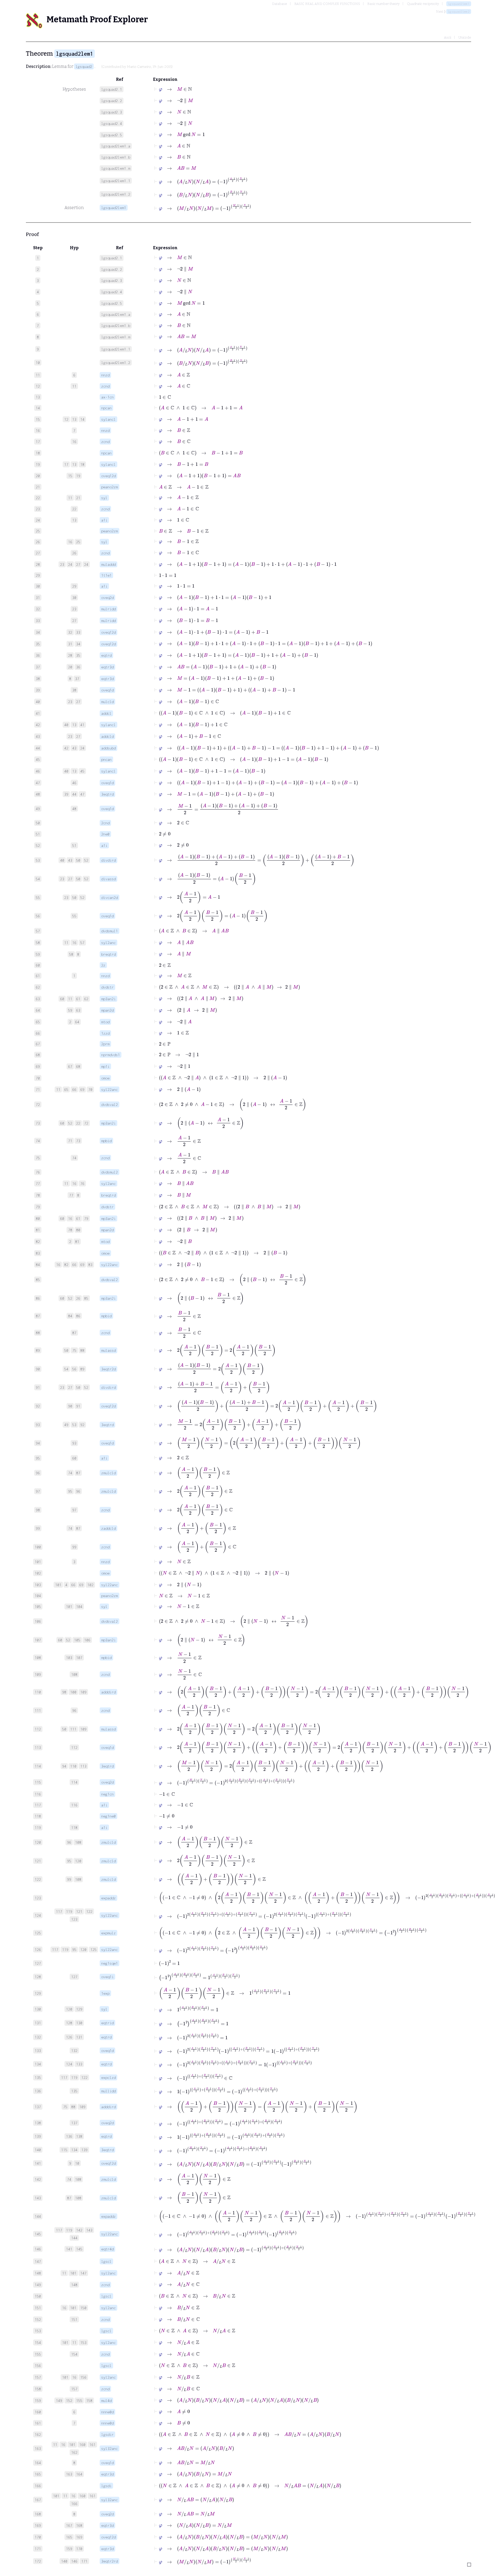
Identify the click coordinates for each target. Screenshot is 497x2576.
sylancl (108, 419)
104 (79, 1607)
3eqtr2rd (109, 2561)
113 (83, 1766)
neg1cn (107, 1794)
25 (78, 542)
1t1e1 (106, 575)
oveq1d (107, 690)
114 (74, 1782)
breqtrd (108, 954)
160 (82, 2445)
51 (74, 845)
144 (74, 2238)
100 (73, 1692)
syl (104, 498)
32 (70, 632)
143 (89, 2230)
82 (66, 1265)
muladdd (108, 564)
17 (66, 464)
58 (71, 954)
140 (64, 2561)
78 (70, 1230)
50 (78, 860)
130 (79, 2023)
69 (82, 1089)
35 (78, 655)
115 (64, 2150)
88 (82, 1350)
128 (69, 2023)
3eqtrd (107, 794)
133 (79, 2064)
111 (73, 1729)
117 (59, 1911)
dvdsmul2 (109, 1172)
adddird (108, 1692)
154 (74, 2354)
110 (73, 1766)
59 (70, 1010)
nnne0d (107, 2412)
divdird (108, 860)
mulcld (107, 702)
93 (74, 1443)
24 (70, 564)
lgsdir (107, 2434)
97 (74, 1510)
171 (84, 2561)
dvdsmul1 (109, 931)
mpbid (106, 1141)
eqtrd (106, 655)
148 (74, 2285)
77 (71, 1195)
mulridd (108, 609)
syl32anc (109, 2448)
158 (89, 2400)
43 (74, 748)
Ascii (448, 37)
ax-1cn (107, 397)
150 (83, 2308)
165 (69, 2537)
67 (70, 1066)
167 (69, 2525)
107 (79, 1658)
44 (74, 794)
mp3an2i (108, 999)
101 (58, 1585)
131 (79, 2037)
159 (69, 2549)
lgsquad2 (84, 66)
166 (74, 2504)
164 (79, 2474)
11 (74, 386)
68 (78, 1066)
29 (74, 586)
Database (280, 4)
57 (82, 943)
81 (77, 1242)
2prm (105, 1044)
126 (69, 2037)
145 (79, 2249)
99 (74, 1547)
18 (82, 464)
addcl (106, 713)
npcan (106, 408)
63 (78, 1010)
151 (74, 2319)
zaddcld (108, 1528)
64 (77, 1022)
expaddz (108, 1898)
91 (78, 1406)
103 (69, 1658)
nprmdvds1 (111, 1055)
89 (82, 1369)
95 (70, 1491)
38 (74, 690)
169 (79, 2537)
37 (77, 679)
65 (66, 1089)
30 (74, 598)
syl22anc (109, 1089)
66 (74, 1089)
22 (74, 509)
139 (84, 2150)
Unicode (465, 37)
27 (78, 564)
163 (69, 2474)
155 (79, 2400)
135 (74, 2091)
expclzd (108, 2077)
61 (78, 999)
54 (66, 1369)
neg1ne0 (108, 1816)
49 (66, 1425)
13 (74, 419)
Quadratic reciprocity (423, 4)
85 (86, 1298)
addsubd (108, 748)
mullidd (108, 2091)
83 (90, 1265)
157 (74, 2389)
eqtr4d (107, 2249)
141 (69, 2249)
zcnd (105, 386)
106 (87, 1640)
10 (77, 2163)
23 (62, 564)
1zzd (105, 1033)
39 (66, 794)
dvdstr (107, 987)
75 (74, 1350)
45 (82, 771)
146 (74, 2561)
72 (86, 1123)
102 (90, 1585)
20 (70, 667)
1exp (105, 1993)
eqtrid (107, 2023)
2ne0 (105, 834)
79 (86, 1218)
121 (79, 1911)
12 (66, 419)
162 (74, 2452)
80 (78, 1230)
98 (64, 1692)
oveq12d (108, 476)
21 (78, 498)
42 (66, 748)
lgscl (106, 2261)
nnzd (105, 375)
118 (74, 1827)
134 (74, 2150)
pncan (106, 759)
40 (66, 725)
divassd (108, 879)
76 (82, 1183)
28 (70, 655)
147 (83, 2273)
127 (74, 1977)
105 (77, 1640)
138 (79, 2136)
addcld (107, 736)
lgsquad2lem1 (459, 4)
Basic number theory (383, 4)
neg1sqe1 (109, 1963)
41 (82, 725)
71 (70, 1141)
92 (82, 1425)
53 (74, 1425)
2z (103, 965)
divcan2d (109, 897)
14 (82, 419)
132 (74, 2051)
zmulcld (108, 1473)
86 (78, 1316)
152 (69, 2400)
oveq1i (107, 1977)
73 (78, 1141)
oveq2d (107, 598)
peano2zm (109, 487)
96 (78, 1491)
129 (79, 2009)
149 (59, 2400)
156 (83, 2377)
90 (70, 1406)
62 (86, 999)
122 (89, 1911)
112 (74, 1747)
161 (92, 2445)
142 (79, 2230)
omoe (105, 1078)
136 (69, 2136)
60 (62, 999)
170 (79, 2549)
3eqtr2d (108, 1369)
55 (74, 916)
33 (78, 632)
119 (69, 1911)
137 (74, 2123)
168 (79, 2525)
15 (70, 476)
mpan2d (107, 1010)
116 (74, 1805)
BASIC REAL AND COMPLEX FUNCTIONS (327, 4)
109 (83, 1692)
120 (78, 1861)
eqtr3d (107, 667)
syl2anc (108, 943)
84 (70, 1316)
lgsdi (106, 2486)
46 (74, 783)
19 (78, 476)
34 (78, 644)
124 (69, 2064)
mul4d (106, 2400)
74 (74, 1158)
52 (86, 860)
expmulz (108, 1933)
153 (83, 2342)
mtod (105, 1022)
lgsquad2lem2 (459, 12)
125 (93, 1949)
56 (74, 1369)
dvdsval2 (109, 1104)
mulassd (108, 1350)
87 (74, 1333)
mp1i (105, 1066)
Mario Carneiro (139, 67)
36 (78, 667)
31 (70, 644)
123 (74, 1919)
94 (64, 1766)
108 (74, 1674)
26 (74, 553)
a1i (104, 520)
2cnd (105, 823)
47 (82, 794)
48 (74, 809)
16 (74, 442)
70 (90, 1089)
